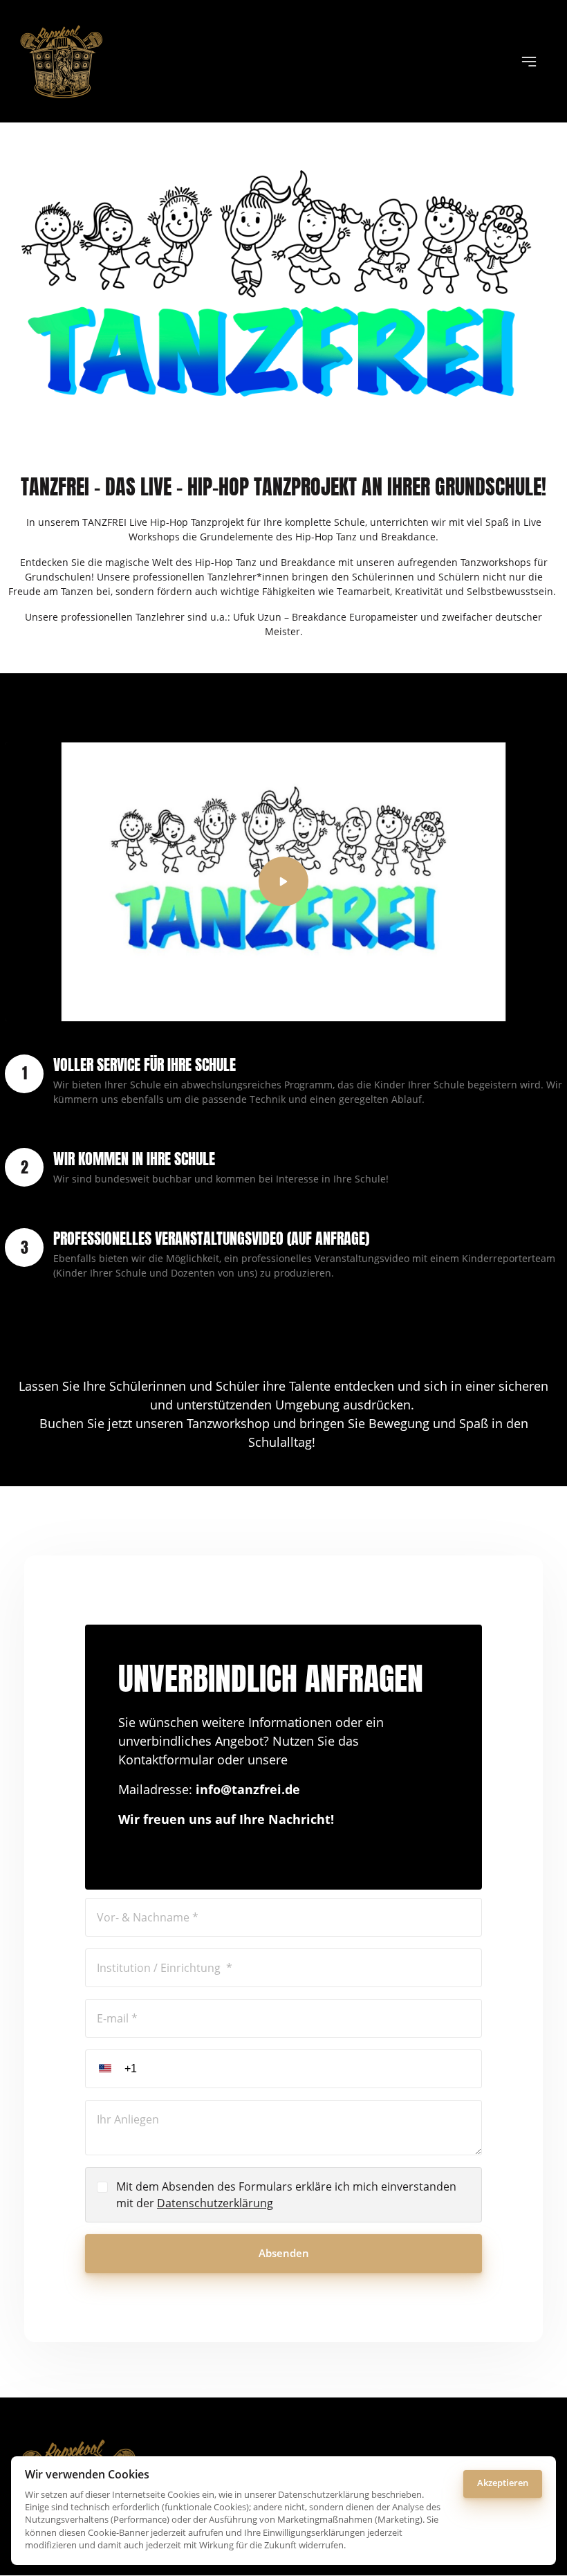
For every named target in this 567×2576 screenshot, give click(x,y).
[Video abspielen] (283, 881)
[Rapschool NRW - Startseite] (62, 61)
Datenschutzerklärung (215, 2203)
